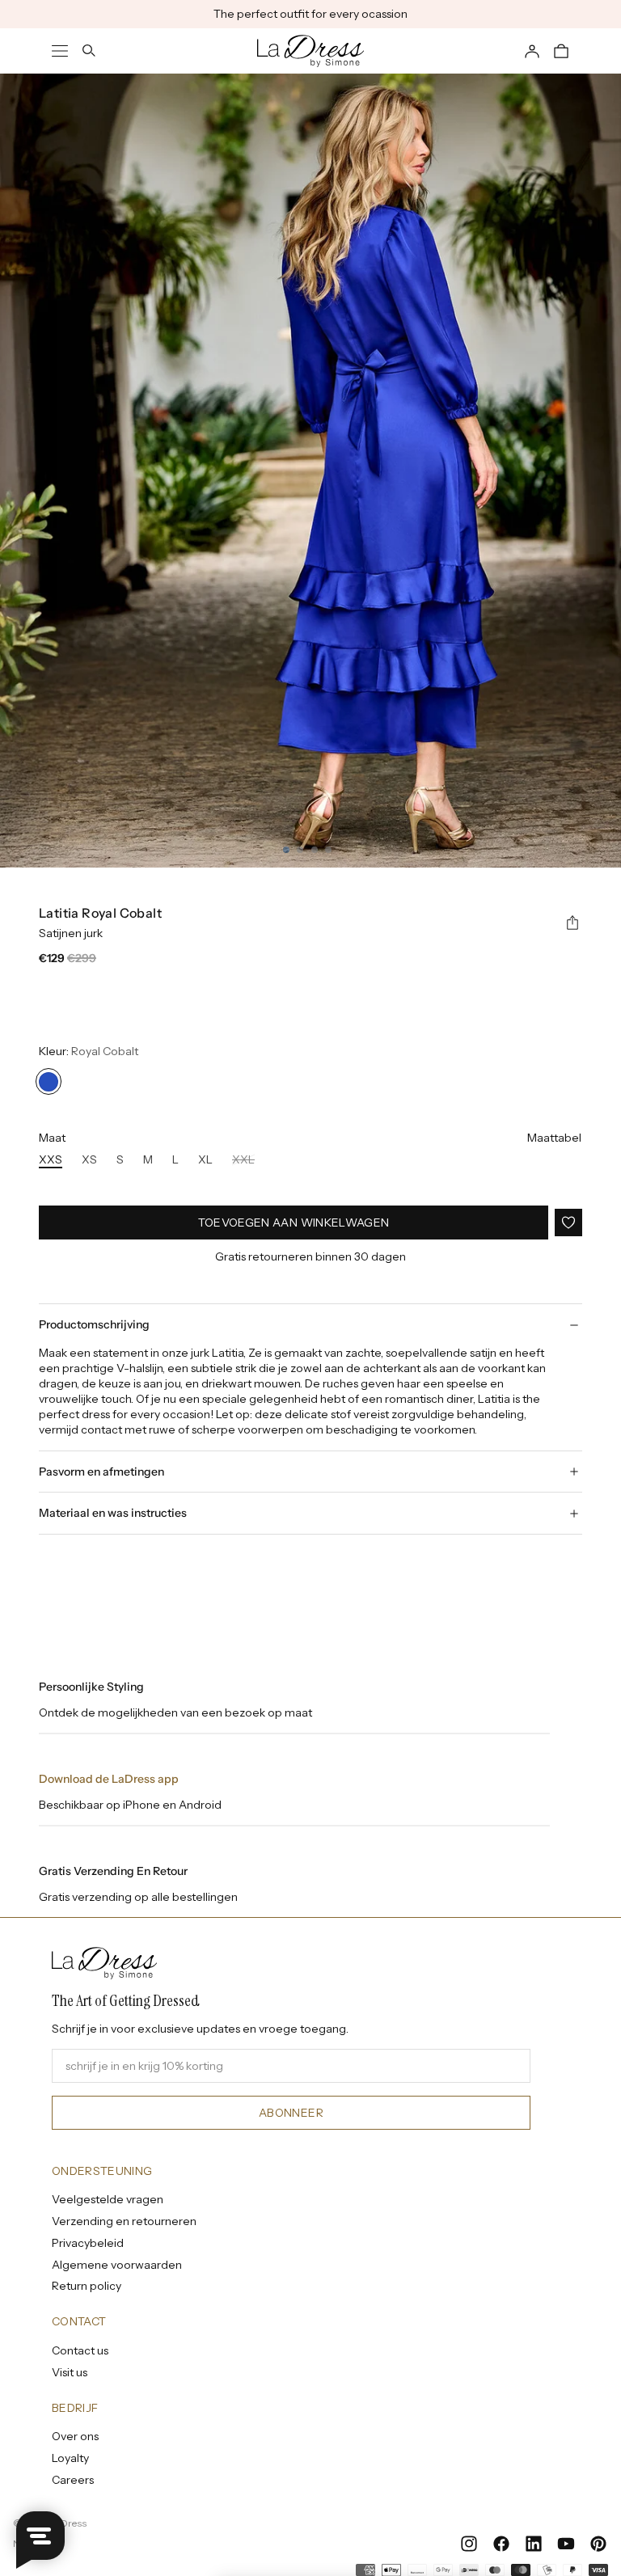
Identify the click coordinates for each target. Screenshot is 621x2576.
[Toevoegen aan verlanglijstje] (568, 1223)
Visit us (70, 2372)
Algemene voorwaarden (117, 2265)
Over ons (75, 2436)
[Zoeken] (89, 51)
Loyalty (70, 2458)
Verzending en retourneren (124, 2221)
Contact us (80, 2350)
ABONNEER (291, 2113)
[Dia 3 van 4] (315, 850)
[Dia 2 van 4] (300, 850)
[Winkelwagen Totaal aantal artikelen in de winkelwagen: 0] (561, 51)
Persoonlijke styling (91, 1687)
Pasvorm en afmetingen (101, 1472)
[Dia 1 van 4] (286, 850)
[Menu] (60, 51)
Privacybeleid (88, 2243)
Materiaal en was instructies (113, 1513)
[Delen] (572, 923)
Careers (73, 2480)
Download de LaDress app (109, 1779)
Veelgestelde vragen (108, 2199)
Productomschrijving (94, 1324)
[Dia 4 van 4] (328, 850)
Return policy (87, 2286)
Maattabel (554, 1138)
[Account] (532, 51)
